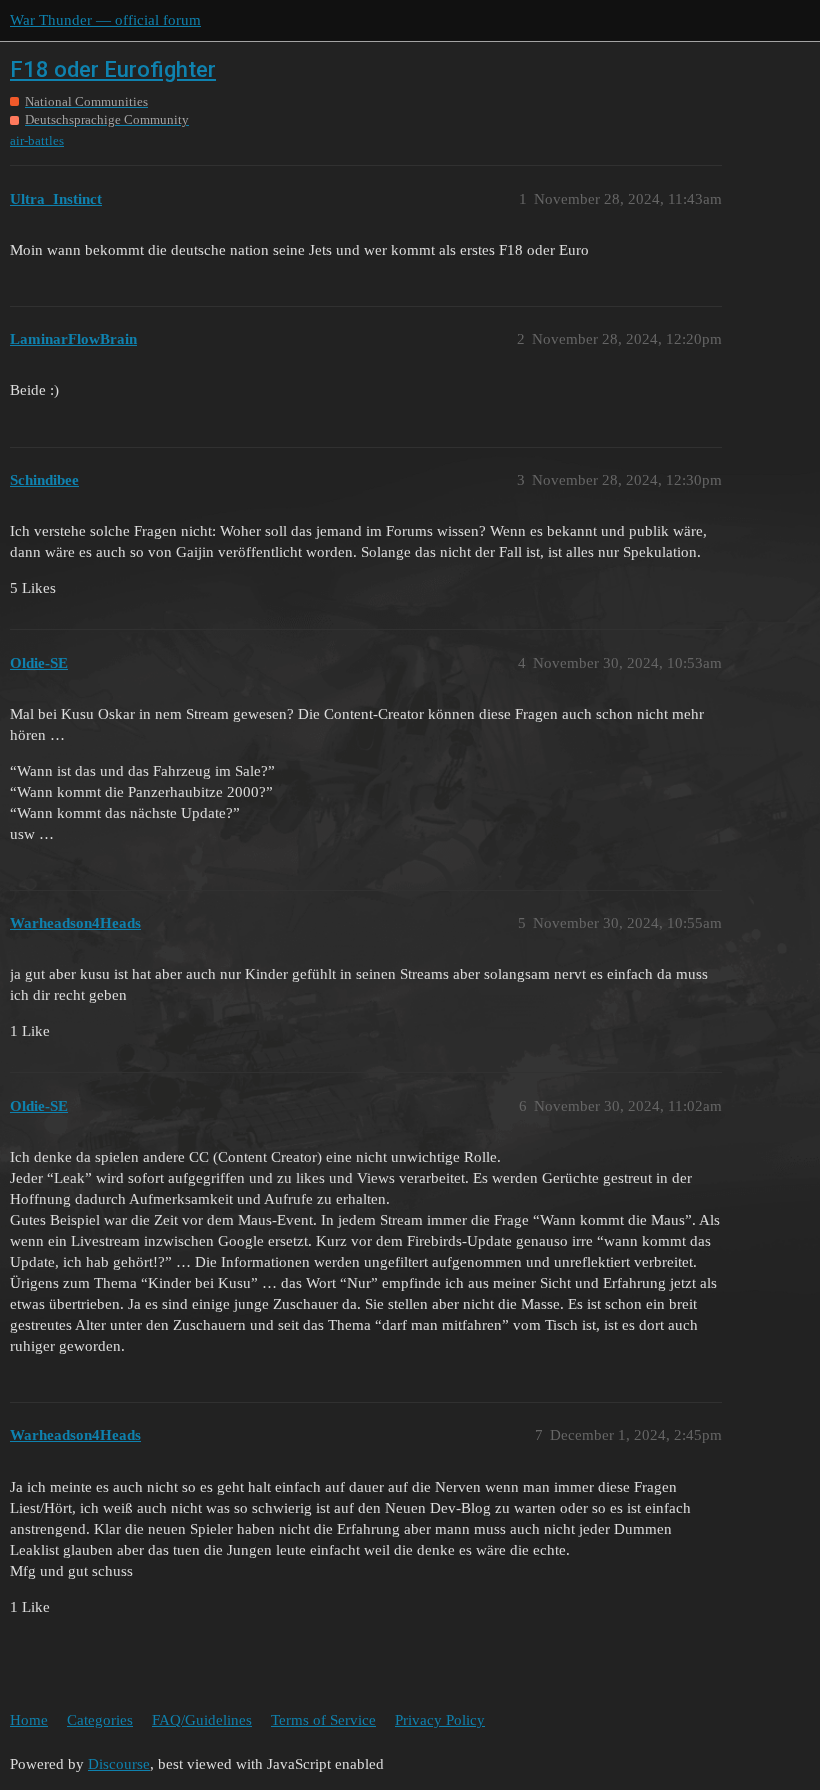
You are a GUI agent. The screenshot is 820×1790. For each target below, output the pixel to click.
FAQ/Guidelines (202, 1720)
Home (29, 1720)
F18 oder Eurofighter (113, 69)
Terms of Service (323, 1720)
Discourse (119, 1764)
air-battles (37, 140)
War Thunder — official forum (105, 20)
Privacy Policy (440, 1720)
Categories (100, 1720)
